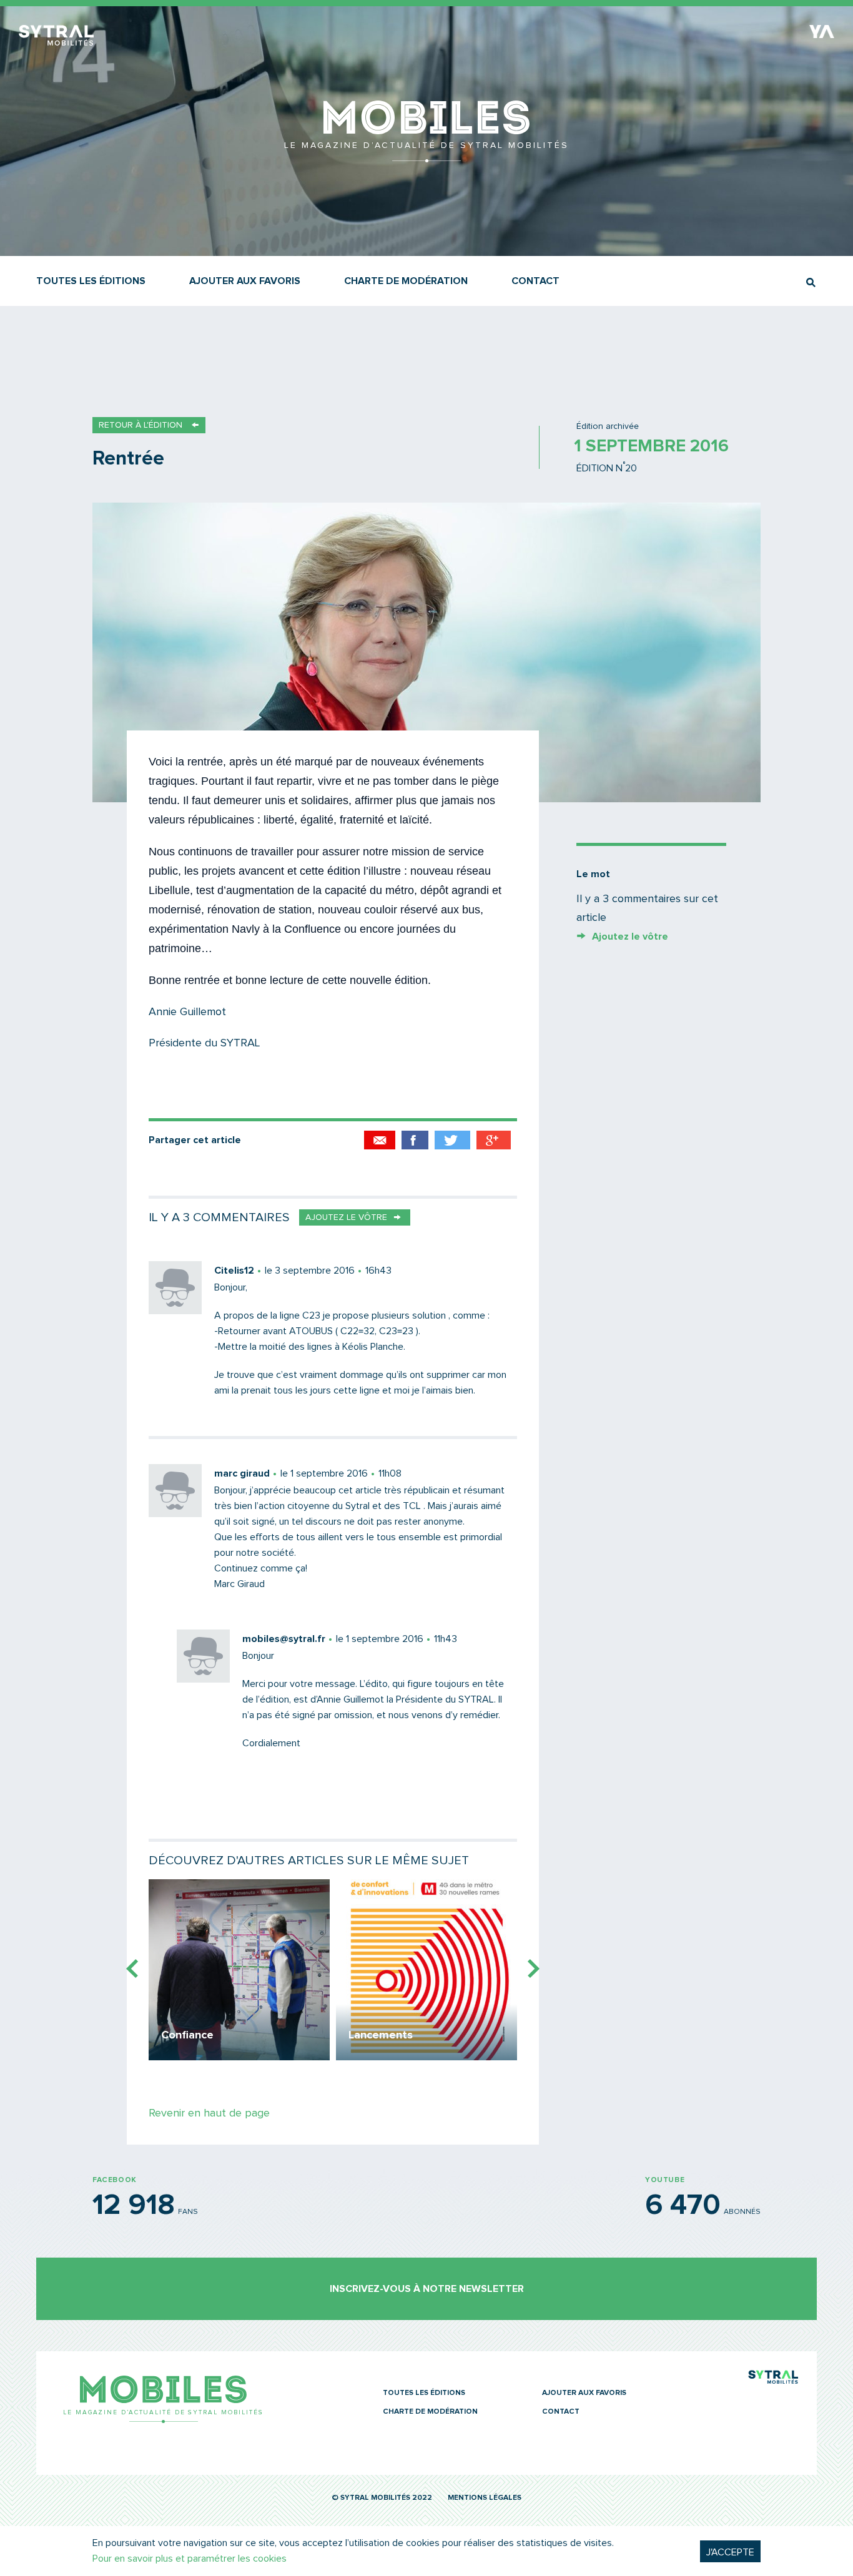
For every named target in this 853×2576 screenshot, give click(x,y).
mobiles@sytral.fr (284, 1639)
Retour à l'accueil (427, 156)
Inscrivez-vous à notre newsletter (427, 2289)
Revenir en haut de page (209, 2113)
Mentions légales (485, 2498)
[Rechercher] (811, 283)
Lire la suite (239, 1970)
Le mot (593, 874)
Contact (535, 281)
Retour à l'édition (141, 425)
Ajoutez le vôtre (630, 937)
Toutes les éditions (91, 281)
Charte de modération (406, 281)
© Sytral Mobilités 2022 (382, 2498)
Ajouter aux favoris (245, 281)
